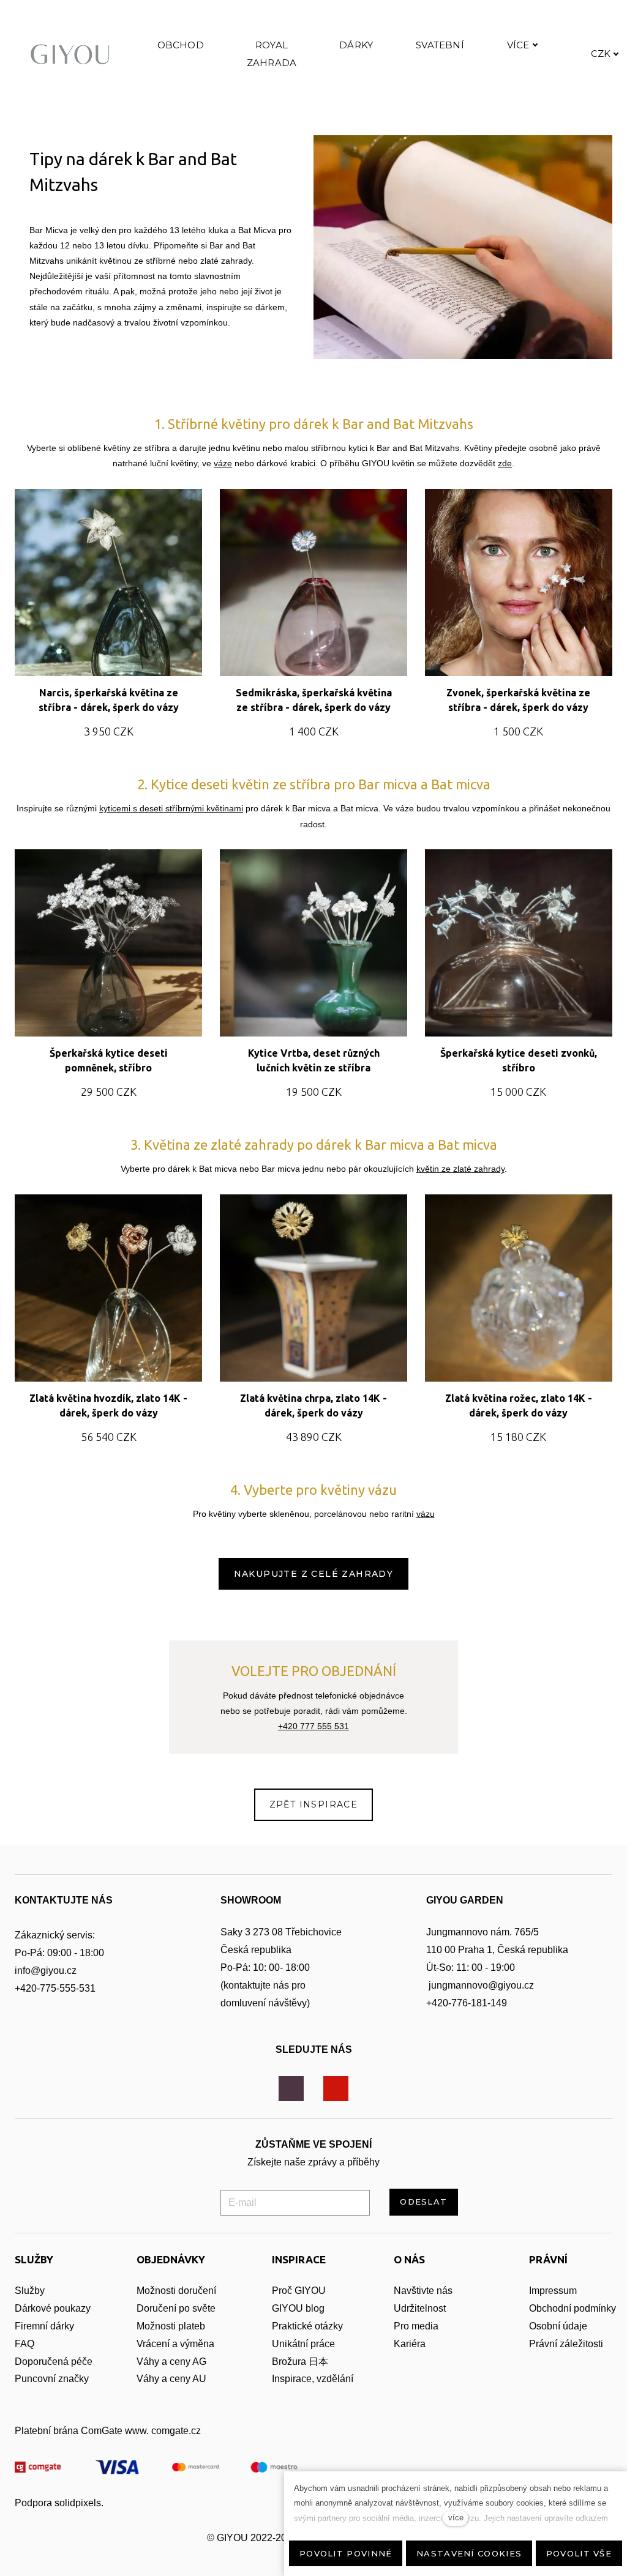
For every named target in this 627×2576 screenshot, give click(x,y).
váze (223, 463)
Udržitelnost (421, 2308)
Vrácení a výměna (175, 2344)
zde (505, 463)
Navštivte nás (423, 2291)
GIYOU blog (298, 2308)
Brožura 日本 (300, 2362)
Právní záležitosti (566, 2344)
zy (86, 2308)
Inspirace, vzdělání (313, 2379)
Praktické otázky (307, 2326)
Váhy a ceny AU (173, 2379)
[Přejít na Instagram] (291, 2089)
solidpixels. (79, 2503)
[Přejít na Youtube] (336, 2089)
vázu (426, 1514)
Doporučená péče (54, 2362)
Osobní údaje (558, 2326)
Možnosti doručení (176, 2291)
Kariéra (410, 2344)
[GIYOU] (73, 54)
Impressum (553, 2291)
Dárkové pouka (48, 2308)
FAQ (24, 2344)
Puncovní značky (52, 2379)
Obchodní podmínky (573, 2308)
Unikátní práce (303, 2344)
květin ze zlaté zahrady (460, 1169)
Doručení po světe (176, 2308)
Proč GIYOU (299, 2291)
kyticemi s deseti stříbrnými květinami (171, 808)
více (456, 2518)
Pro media (416, 2326)
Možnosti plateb (171, 2326)
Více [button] (518, 45)
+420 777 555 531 (313, 1726)
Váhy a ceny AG (173, 2362)
